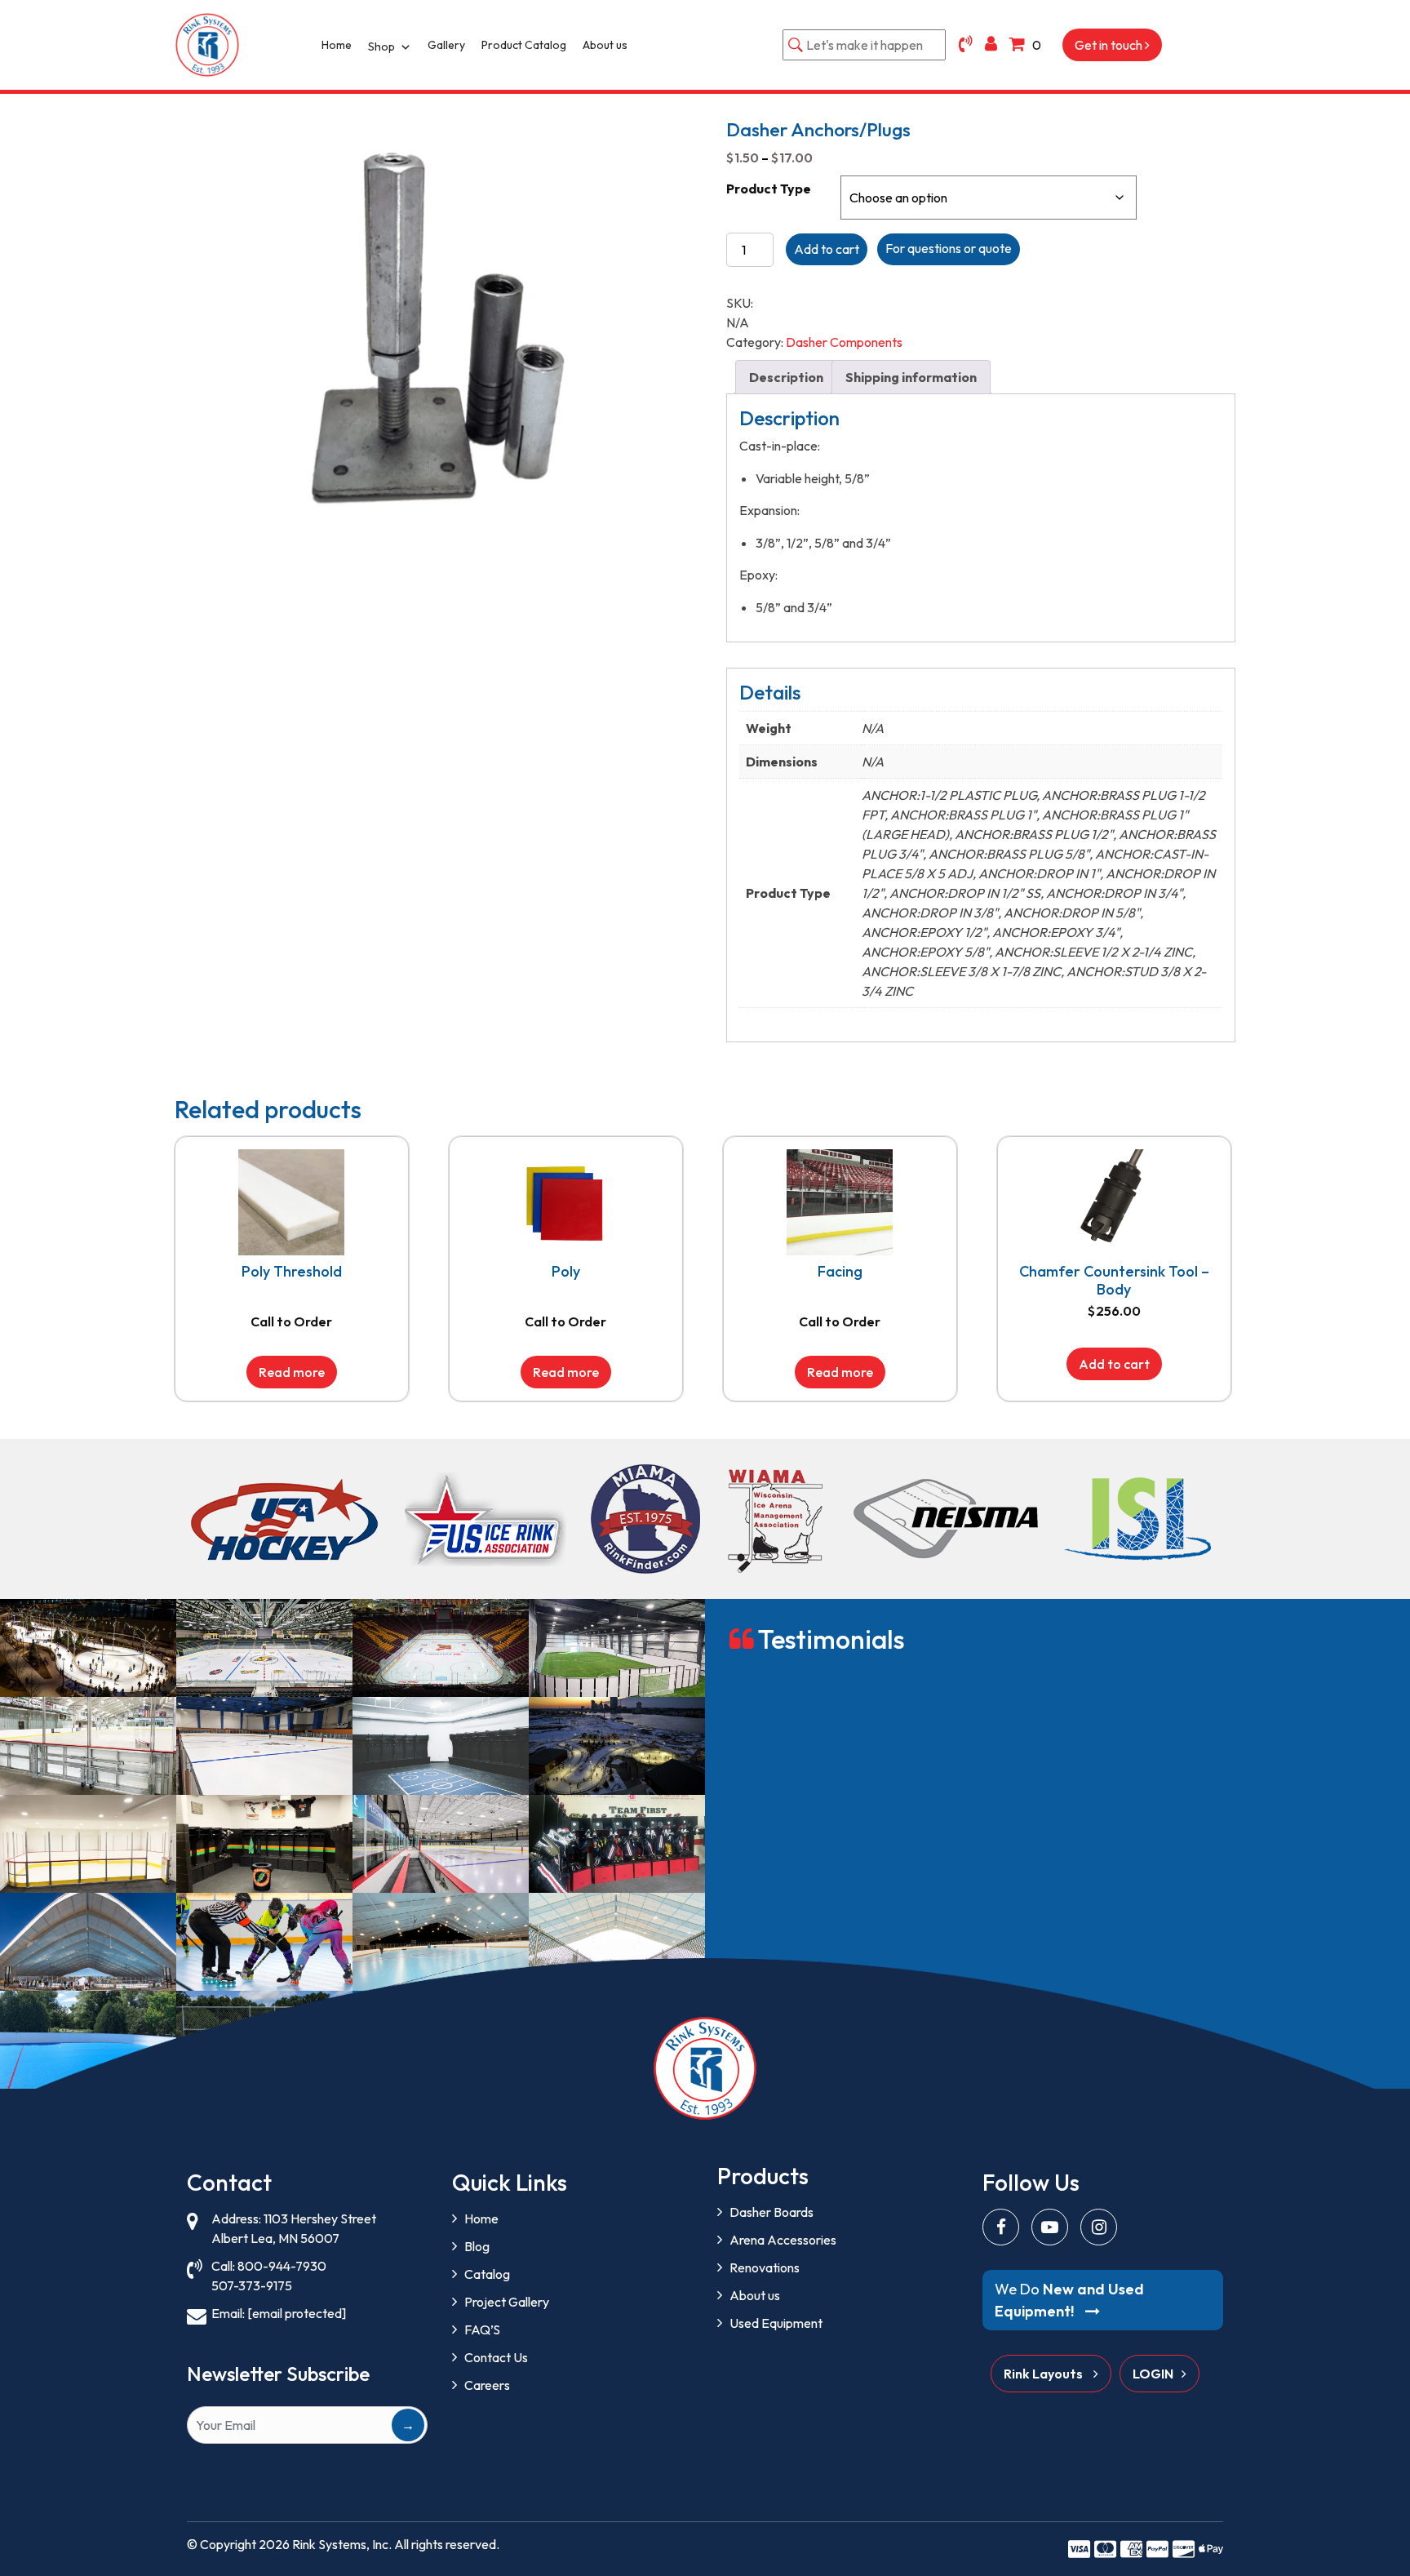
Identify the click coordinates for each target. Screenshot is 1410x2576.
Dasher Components (844, 342)
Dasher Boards (772, 2212)
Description (786, 377)
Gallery (446, 45)
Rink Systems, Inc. (342, 2544)
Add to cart (827, 249)
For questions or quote (949, 248)
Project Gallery (507, 2302)
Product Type (769, 189)
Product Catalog (524, 45)
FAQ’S (482, 2330)
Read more (292, 1372)
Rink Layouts (1044, 2374)
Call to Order (291, 1321)
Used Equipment (776, 2323)
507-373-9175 (252, 2285)
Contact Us (496, 2357)
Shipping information (911, 377)
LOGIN (1153, 2374)
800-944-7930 (282, 2266)
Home (337, 45)
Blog (477, 2246)
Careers (487, 2385)
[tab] (786, 377)
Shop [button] (381, 47)
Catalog (487, 2274)
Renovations (765, 2267)
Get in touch (1110, 45)
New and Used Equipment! (1069, 2300)
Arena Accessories (783, 2240)
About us (605, 45)
